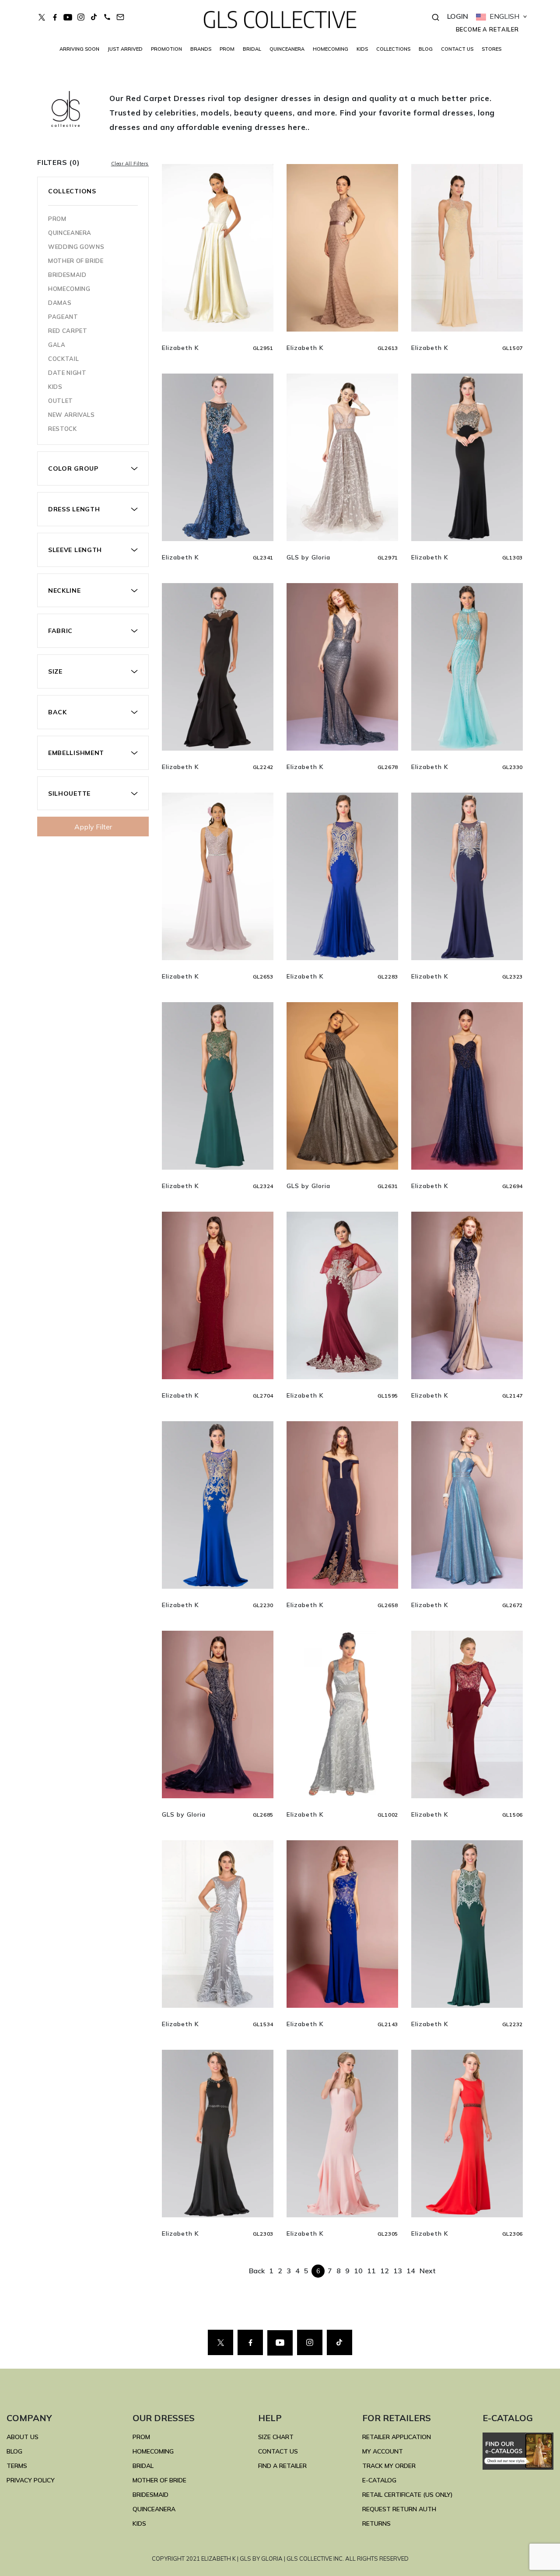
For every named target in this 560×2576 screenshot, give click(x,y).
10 (358, 2271)
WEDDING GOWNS (76, 247)
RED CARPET (68, 331)
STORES (492, 49)
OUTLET (61, 401)
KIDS (362, 49)
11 (371, 2271)
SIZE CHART (276, 2437)
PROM (227, 49)
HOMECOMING (331, 49)
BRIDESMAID (67, 275)
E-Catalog (379, 2480)
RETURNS (376, 2524)
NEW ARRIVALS (72, 415)
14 (411, 2271)
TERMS (17, 2466)
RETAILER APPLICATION (397, 2437)
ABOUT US (23, 2437)
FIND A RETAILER (282, 2466)
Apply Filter (93, 827)
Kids (55, 387)
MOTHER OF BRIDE (76, 261)
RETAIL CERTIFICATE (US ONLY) (408, 2495)
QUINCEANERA (287, 49)
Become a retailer (487, 29)
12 (385, 2271)
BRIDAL (143, 2466)
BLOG (426, 49)
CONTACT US (457, 49)
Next (428, 2271)
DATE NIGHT (67, 373)
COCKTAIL (63, 359)
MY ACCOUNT (383, 2451)
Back (257, 2271)
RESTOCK (63, 429)
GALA (57, 345)
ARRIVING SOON (79, 49)
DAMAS (60, 303)
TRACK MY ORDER (389, 2466)
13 (398, 2271)
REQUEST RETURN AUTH (399, 2509)
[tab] (93, 469)
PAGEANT (63, 317)
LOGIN (458, 16)
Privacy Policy (31, 2480)
